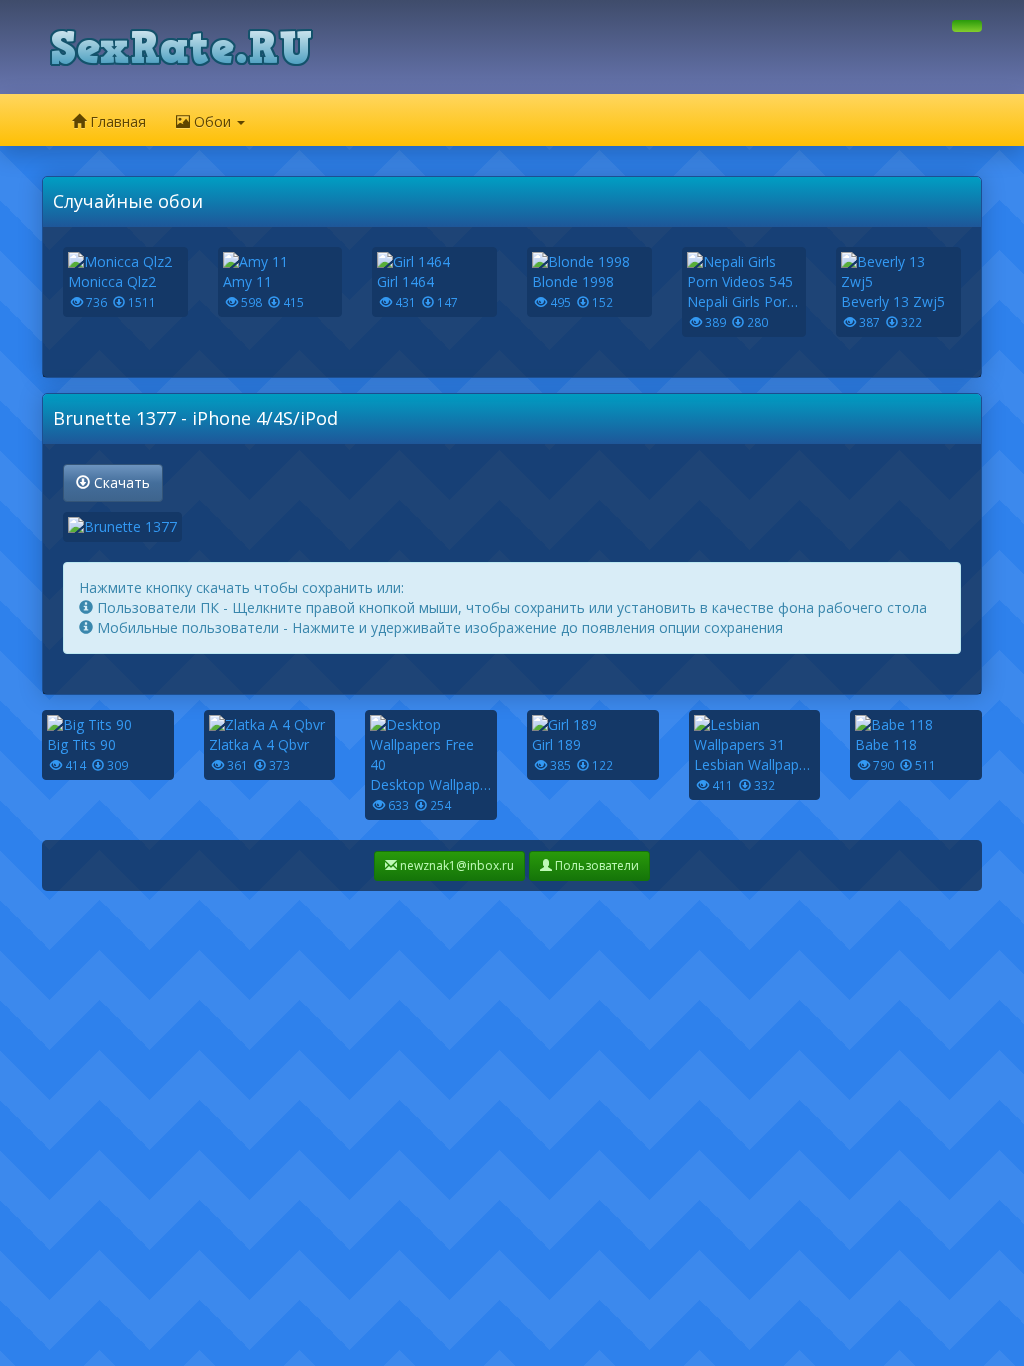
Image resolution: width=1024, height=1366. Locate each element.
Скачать (120, 482)
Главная (116, 121)
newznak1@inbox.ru (455, 865)
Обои (212, 121)
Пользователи (595, 865)
